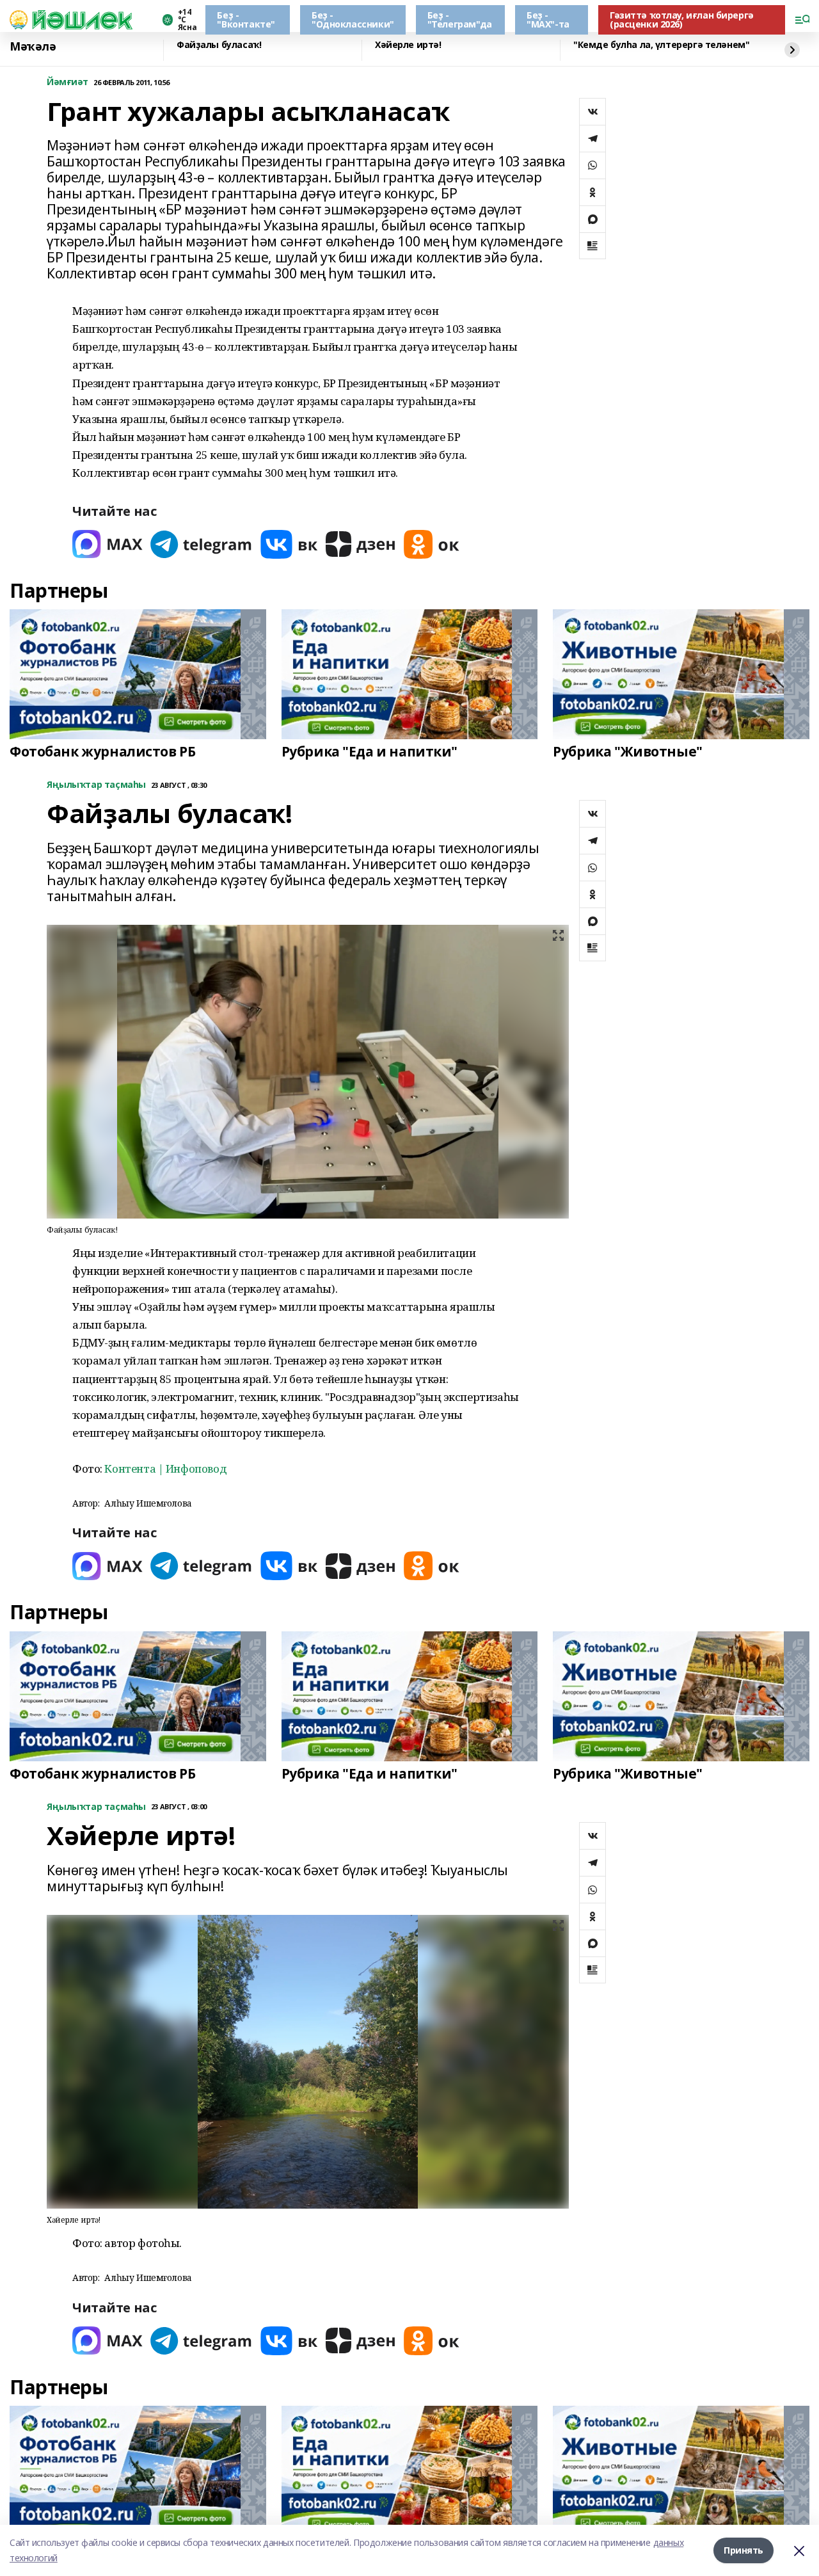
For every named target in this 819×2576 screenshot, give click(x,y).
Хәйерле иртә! (408, 45)
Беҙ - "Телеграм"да (460, 20)
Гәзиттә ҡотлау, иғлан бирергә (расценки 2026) (682, 20)
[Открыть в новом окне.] (107, 544)
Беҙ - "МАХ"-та (548, 20)
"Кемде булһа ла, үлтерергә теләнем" (661, 45)
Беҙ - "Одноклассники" (353, 20)
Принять (743, 2550)
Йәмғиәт (68, 82)
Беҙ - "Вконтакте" (246, 20)
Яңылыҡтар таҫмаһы (96, 785)
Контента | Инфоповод (165, 1468)
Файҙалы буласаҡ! (219, 45)
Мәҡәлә (33, 47)
